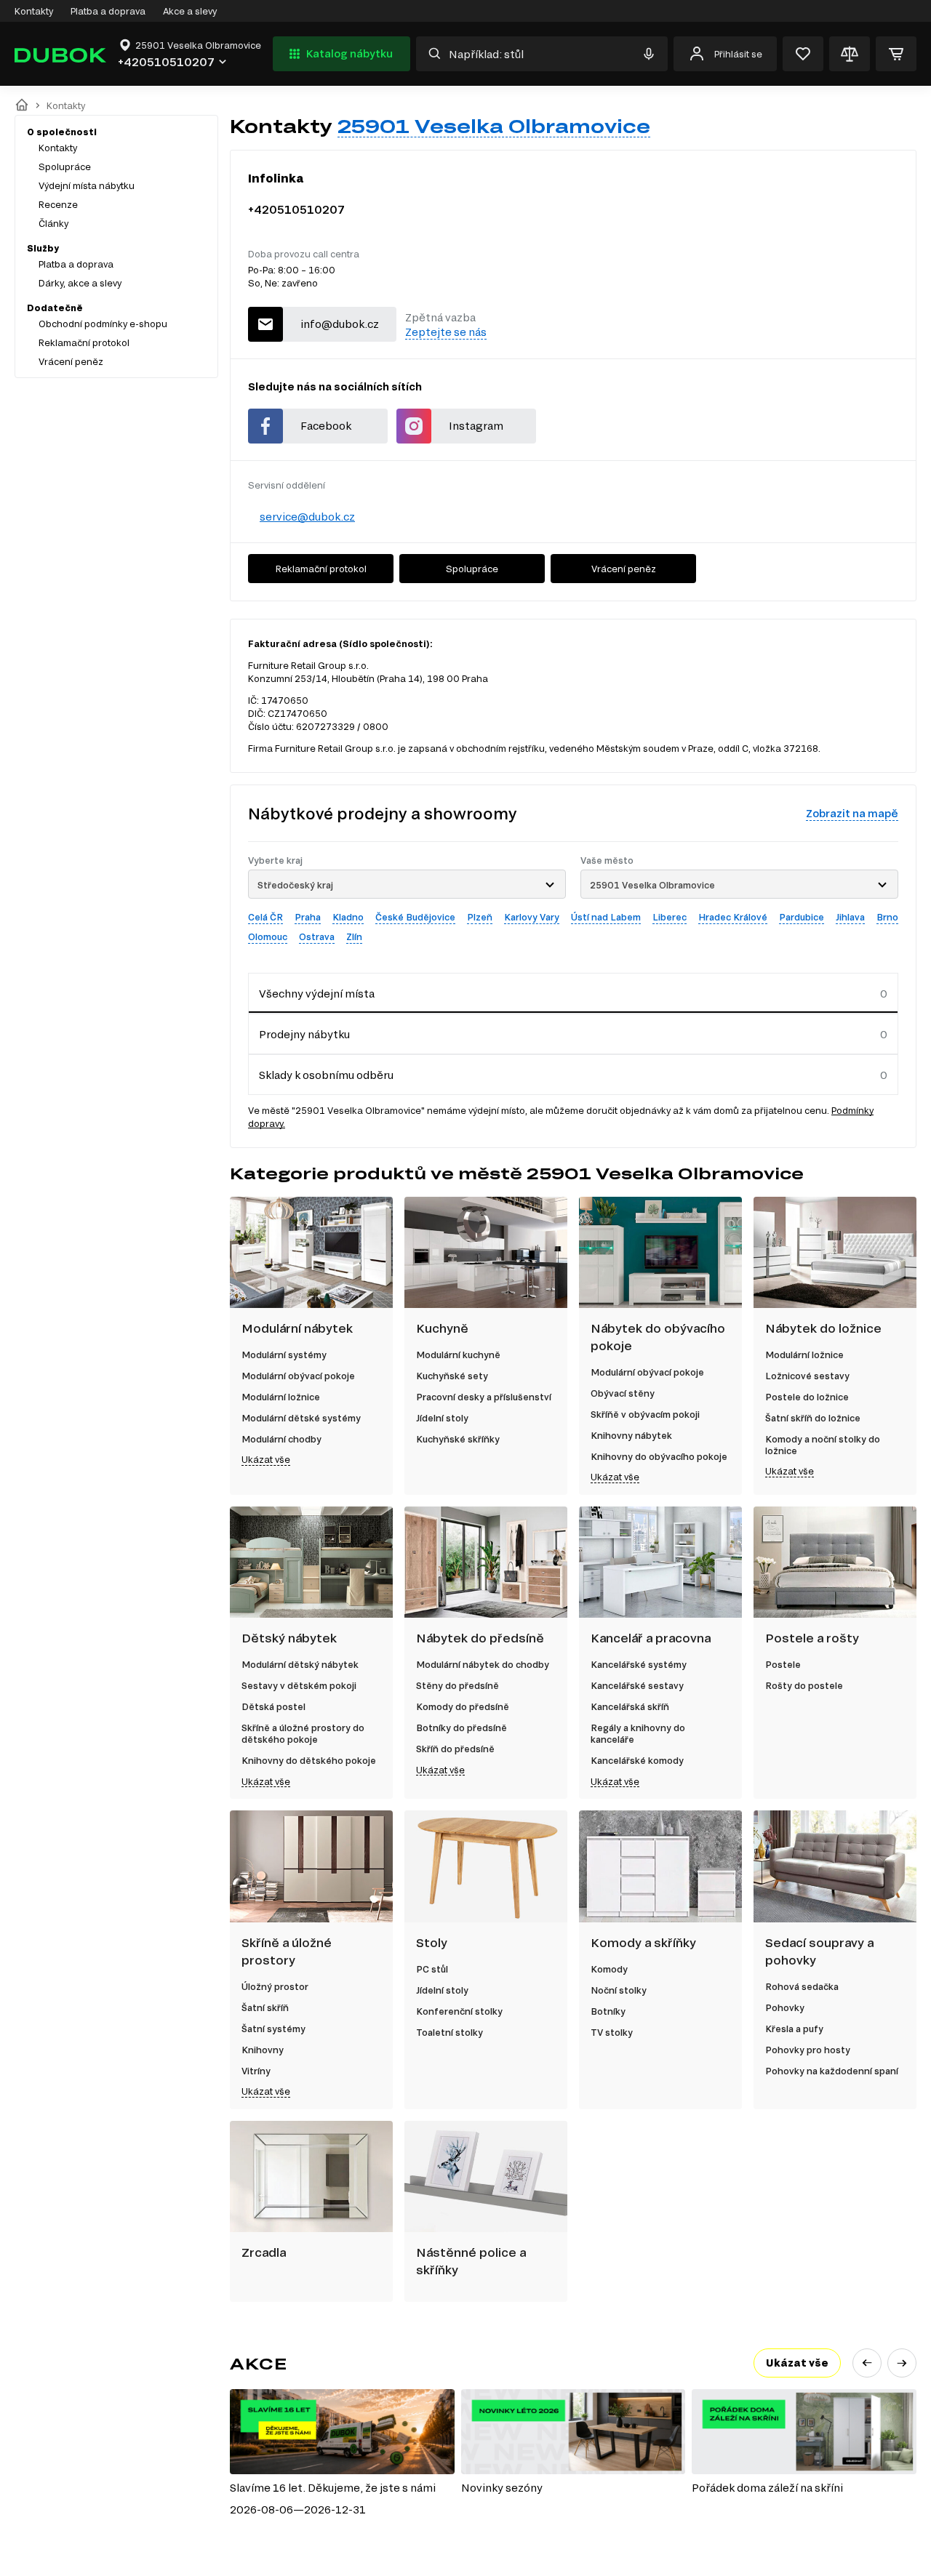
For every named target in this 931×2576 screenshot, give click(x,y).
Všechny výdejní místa (317, 994)
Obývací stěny (623, 1393)
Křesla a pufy (794, 2029)
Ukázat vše (266, 1459)
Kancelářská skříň (630, 1706)
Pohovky (785, 2007)
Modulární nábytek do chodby (483, 1664)
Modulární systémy (284, 1355)
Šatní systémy (273, 2029)
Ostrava (317, 936)
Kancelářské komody (637, 1760)
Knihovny (263, 2050)
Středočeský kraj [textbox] (295, 885)
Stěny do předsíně (457, 1685)
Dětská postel (273, 1706)
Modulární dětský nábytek (300, 1664)
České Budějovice (415, 917)
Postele (783, 1664)
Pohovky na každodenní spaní (832, 2071)
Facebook (326, 426)
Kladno (348, 917)
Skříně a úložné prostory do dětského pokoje (303, 1733)
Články (53, 223)
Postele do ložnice (807, 1397)
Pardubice (802, 917)
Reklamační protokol (84, 342)
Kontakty (34, 11)
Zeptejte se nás (446, 332)
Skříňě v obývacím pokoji (645, 1414)
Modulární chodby (281, 1439)
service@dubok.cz (307, 517)
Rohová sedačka (802, 1986)
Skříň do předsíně (455, 1749)
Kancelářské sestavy (637, 1685)
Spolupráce (65, 166)
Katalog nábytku (349, 53)
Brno (887, 917)
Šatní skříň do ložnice (813, 1418)
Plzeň (480, 917)
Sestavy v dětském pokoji (299, 1685)
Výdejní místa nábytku (87, 185)
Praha (308, 917)
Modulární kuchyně (458, 1355)
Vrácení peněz (71, 361)
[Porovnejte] (850, 54)
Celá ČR (265, 917)
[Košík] (896, 54)
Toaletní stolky (449, 2032)
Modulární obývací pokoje (298, 1376)
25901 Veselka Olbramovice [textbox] (652, 885)
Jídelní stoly (442, 1418)
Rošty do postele (804, 1685)
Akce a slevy (190, 11)
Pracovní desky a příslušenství (484, 1397)
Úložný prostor (275, 1986)
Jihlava (850, 917)
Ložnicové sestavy (807, 1376)
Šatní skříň (265, 2007)
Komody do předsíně (463, 1706)
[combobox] (407, 884)
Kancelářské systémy (639, 1664)
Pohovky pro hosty (808, 2050)
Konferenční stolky (459, 2011)
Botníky (608, 2011)
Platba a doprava (108, 11)
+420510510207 (296, 209)
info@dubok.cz (340, 324)
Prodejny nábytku (304, 1034)
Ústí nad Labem (606, 917)
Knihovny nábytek (631, 1435)
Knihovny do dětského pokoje (309, 1760)
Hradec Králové (733, 917)
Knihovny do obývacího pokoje (659, 1456)
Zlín (354, 936)
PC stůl (432, 1969)
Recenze (58, 204)
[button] (867, 2363)
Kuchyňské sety (452, 1376)
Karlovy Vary (532, 917)
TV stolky (612, 2032)
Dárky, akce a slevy (80, 283)
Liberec (670, 917)
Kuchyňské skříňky (458, 1439)
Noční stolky (619, 1990)
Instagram (476, 426)
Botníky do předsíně (461, 1728)
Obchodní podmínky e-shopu (103, 324)
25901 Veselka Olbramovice (494, 126)
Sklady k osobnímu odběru (326, 1075)
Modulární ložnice (281, 1397)
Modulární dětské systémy (301, 1418)
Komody (609, 1969)
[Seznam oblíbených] (803, 54)
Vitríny (256, 2071)
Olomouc (268, 936)
